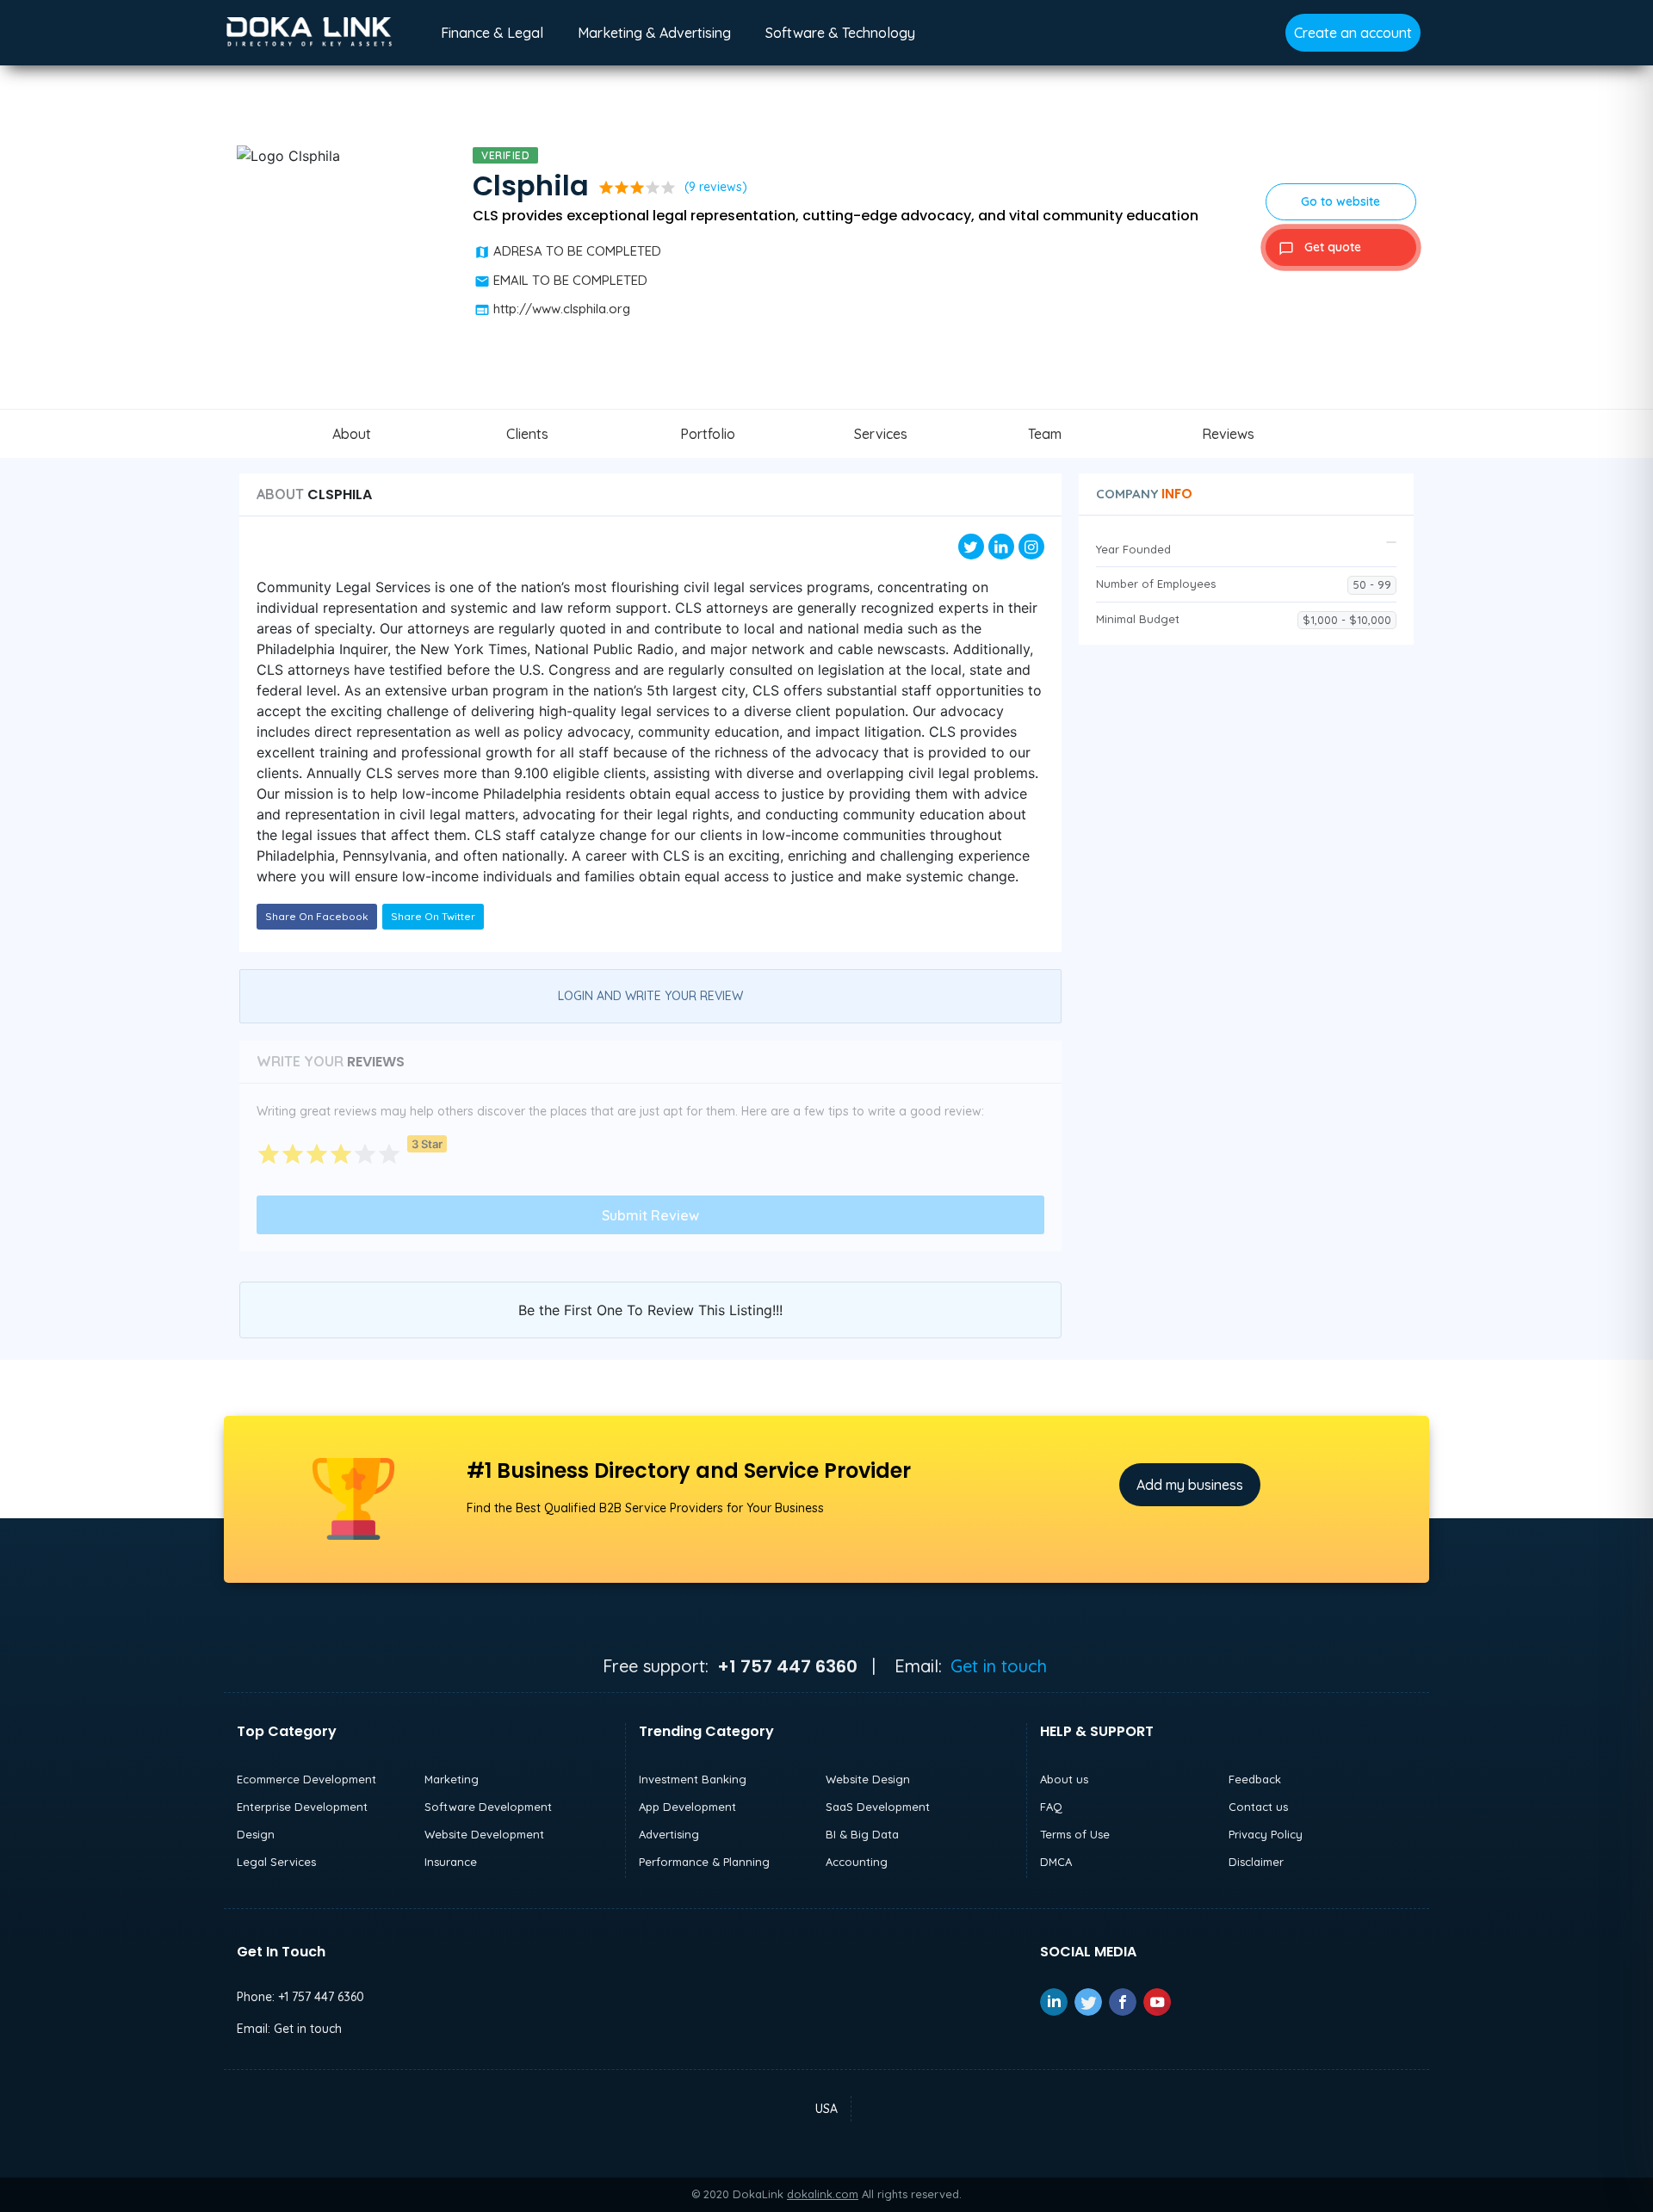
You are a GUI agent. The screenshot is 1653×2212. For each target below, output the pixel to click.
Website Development (484, 1834)
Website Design (868, 1779)
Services (881, 434)
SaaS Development (878, 1807)
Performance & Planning (704, 1862)
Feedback (1255, 1779)
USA (826, 2109)
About (352, 434)
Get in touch (999, 1666)
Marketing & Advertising (654, 33)
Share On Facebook (317, 916)
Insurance (451, 1862)
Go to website (1340, 201)
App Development (687, 1807)
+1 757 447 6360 (321, 1997)
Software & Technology (840, 33)
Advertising (669, 1834)
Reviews (1228, 434)
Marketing (452, 1779)
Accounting (857, 1862)
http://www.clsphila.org (562, 309)
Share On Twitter (433, 916)
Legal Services (276, 1862)
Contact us (1258, 1807)
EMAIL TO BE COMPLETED (570, 280)
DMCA (1056, 1862)
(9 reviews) (716, 187)
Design (256, 1834)
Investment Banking (693, 1779)
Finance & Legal (492, 33)
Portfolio (708, 434)
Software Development (488, 1807)
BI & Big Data (862, 1834)
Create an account (1353, 33)
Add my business (1190, 1485)
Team (1045, 434)
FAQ (1051, 1807)
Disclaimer (1256, 1862)
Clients (527, 434)
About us (1064, 1779)
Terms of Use (1075, 1834)
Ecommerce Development (306, 1779)
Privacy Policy (1266, 1834)
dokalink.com (823, 2194)
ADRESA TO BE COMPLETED (577, 251)
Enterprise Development (302, 1807)
